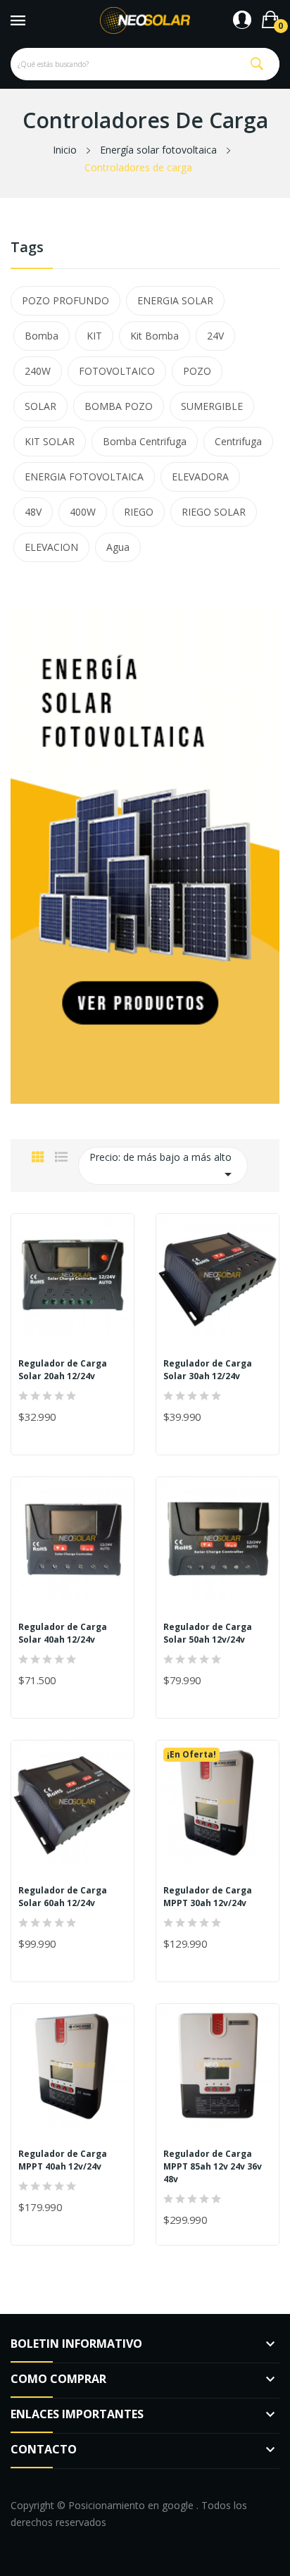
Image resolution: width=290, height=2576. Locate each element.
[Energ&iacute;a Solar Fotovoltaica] (145, 854)
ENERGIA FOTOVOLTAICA (84, 477)
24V (215, 336)
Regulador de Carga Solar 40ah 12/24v (63, 1633)
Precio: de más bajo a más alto (163, 1166)
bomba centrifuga (145, 441)
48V (33, 512)
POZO (197, 371)
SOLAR (40, 406)
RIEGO (139, 512)
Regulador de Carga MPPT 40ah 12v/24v (63, 2160)
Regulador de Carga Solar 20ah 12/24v (63, 1370)
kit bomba (155, 336)
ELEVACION (51, 547)
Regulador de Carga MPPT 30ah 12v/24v (208, 1897)
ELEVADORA (200, 477)
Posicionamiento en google (132, 2505)
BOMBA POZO (119, 406)
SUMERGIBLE (212, 406)
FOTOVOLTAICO (117, 371)
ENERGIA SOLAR (175, 300)
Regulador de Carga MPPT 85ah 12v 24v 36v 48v (213, 2166)
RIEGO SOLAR (214, 512)
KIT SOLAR (50, 441)
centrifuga (238, 441)
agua (118, 547)
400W (83, 512)
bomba (42, 336)
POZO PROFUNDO (65, 300)
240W (38, 371)
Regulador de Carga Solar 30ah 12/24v (208, 1370)
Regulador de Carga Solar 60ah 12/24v (63, 1897)
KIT (94, 336)
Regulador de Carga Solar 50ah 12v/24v (208, 1633)
